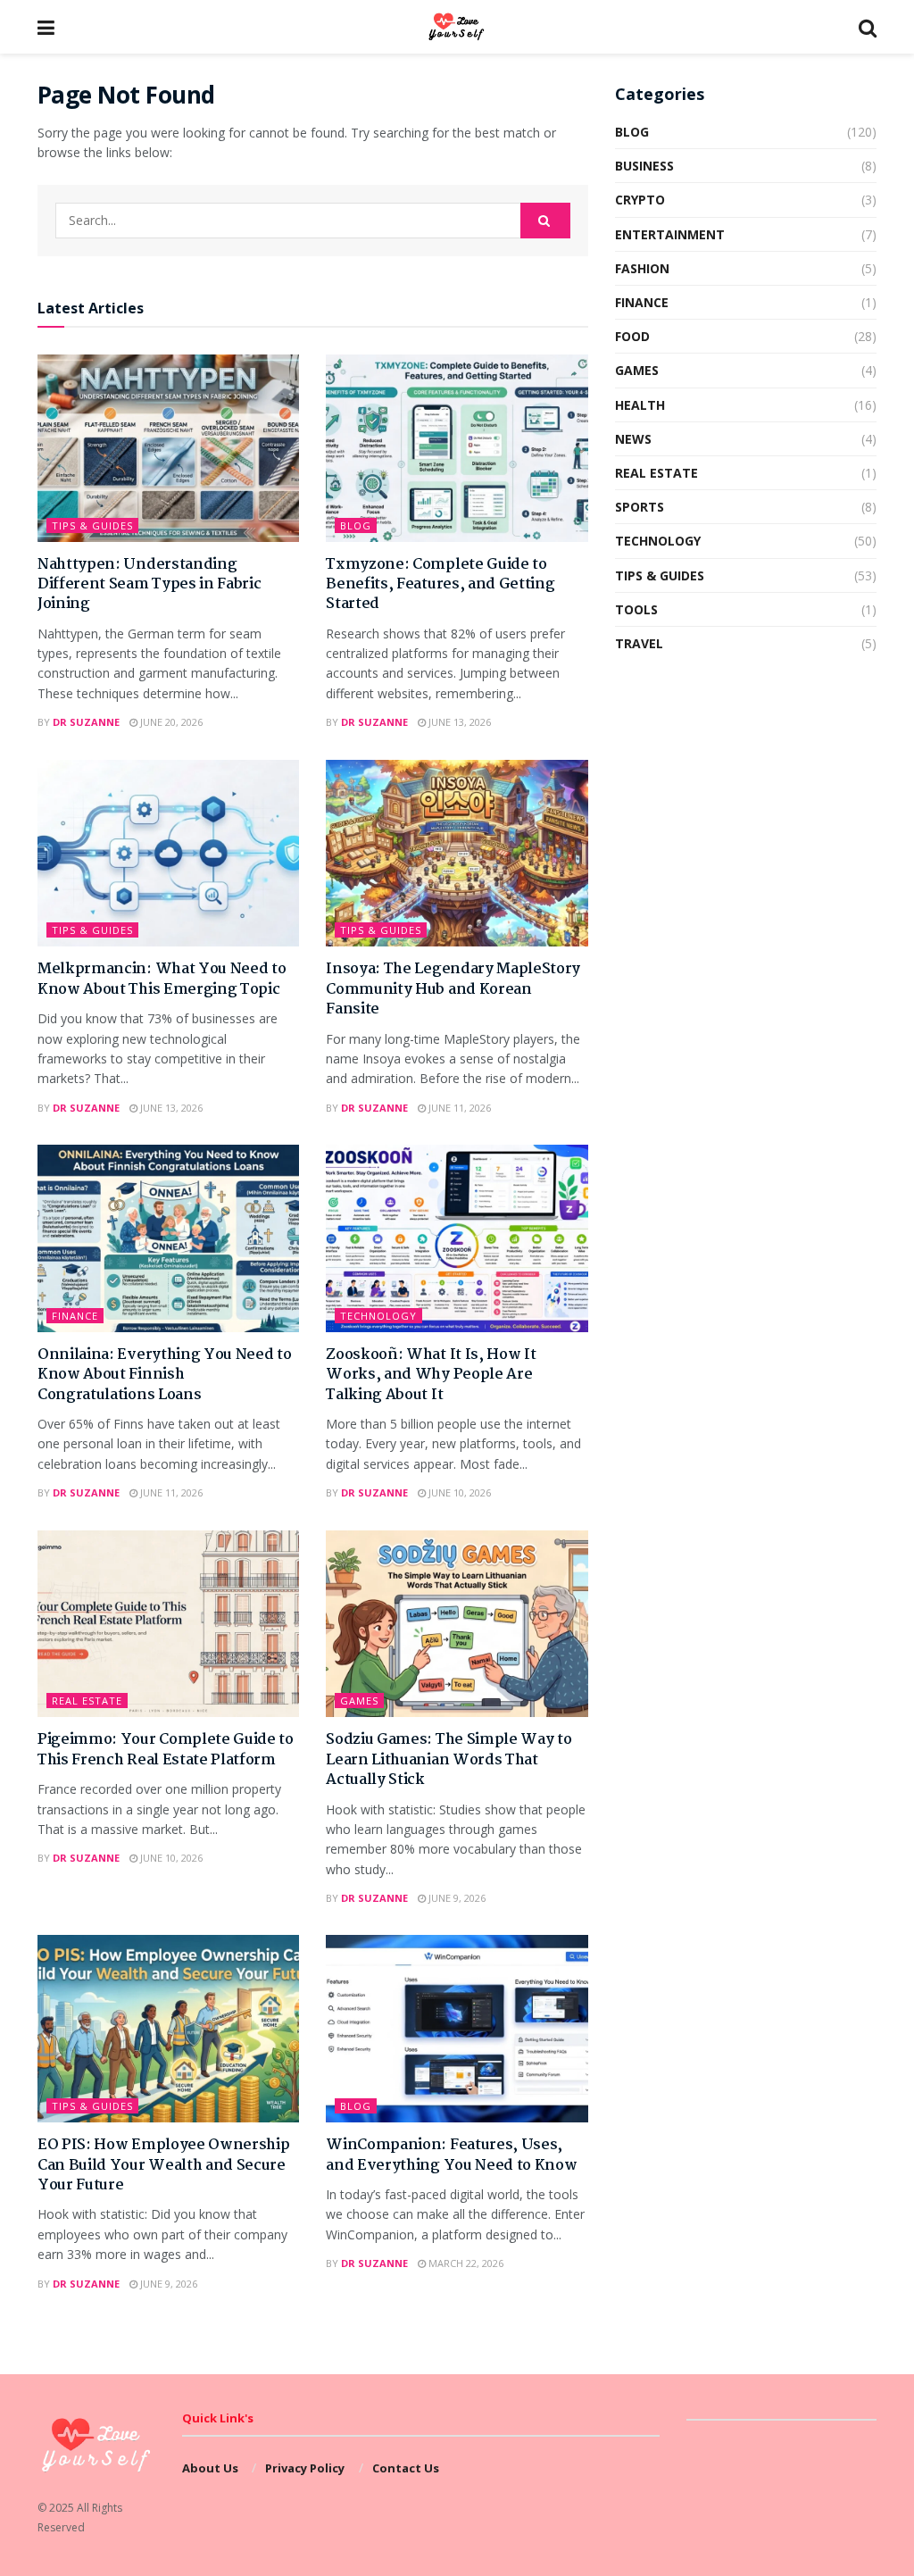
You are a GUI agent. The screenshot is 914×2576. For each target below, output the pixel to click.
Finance (75, 1316)
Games (359, 1701)
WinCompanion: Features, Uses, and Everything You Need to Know (451, 2155)
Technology (378, 1316)
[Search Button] (545, 221)
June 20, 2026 (170, 722)
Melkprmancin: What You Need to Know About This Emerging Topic (162, 979)
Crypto (640, 200)
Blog (356, 525)
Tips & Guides (92, 525)
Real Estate (87, 1701)
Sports (640, 507)
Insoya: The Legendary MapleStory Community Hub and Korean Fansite (453, 989)
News (633, 439)
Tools (636, 609)
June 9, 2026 (456, 1898)
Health (640, 405)
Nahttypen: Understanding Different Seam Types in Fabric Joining (149, 585)
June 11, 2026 (458, 1108)
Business (644, 166)
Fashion (642, 268)
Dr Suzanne (86, 722)
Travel (639, 643)
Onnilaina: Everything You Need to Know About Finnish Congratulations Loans (164, 1375)
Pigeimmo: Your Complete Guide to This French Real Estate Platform (166, 1750)
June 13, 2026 (458, 722)
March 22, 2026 (465, 2263)
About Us (210, 2468)
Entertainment (670, 234)
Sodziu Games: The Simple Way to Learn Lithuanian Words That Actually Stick (449, 1760)
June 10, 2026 (458, 1492)
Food (632, 336)
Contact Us (406, 2468)
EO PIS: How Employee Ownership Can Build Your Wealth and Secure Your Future (163, 2165)
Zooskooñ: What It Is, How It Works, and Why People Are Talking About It (431, 1375)
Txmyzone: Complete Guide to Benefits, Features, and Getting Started (440, 585)
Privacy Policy (305, 2468)
